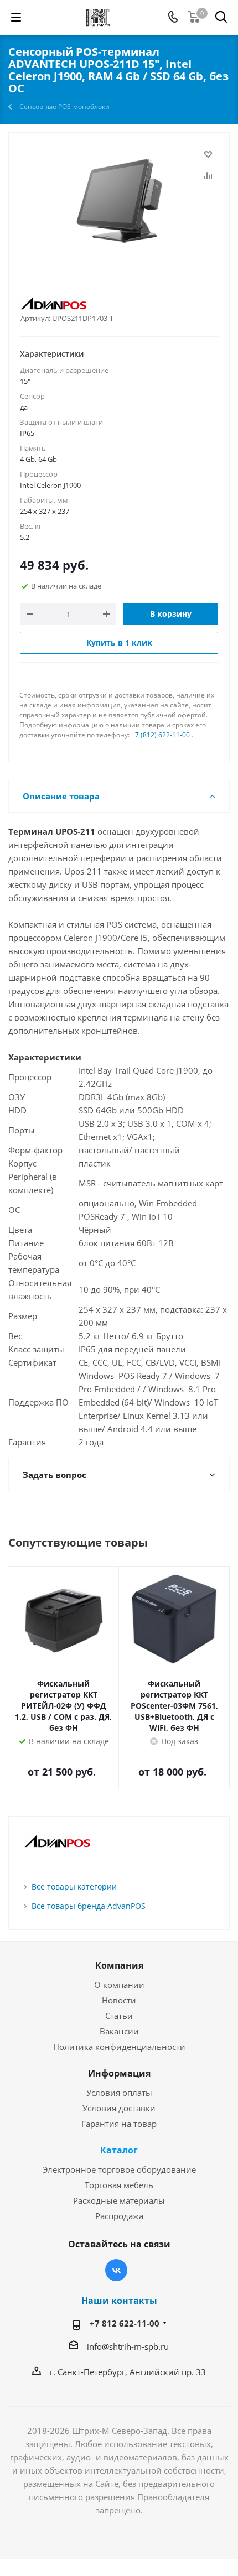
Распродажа (119, 2216)
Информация (119, 2073)
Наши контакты (119, 2301)
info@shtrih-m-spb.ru (128, 2346)
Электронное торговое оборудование (119, 2169)
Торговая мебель (119, 2185)
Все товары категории (74, 1887)
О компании (119, 1985)
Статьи (119, 2016)
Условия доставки (119, 2108)
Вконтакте (116, 2270)
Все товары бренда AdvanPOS (89, 1906)
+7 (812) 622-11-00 (161, 735)
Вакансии (119, 2031)
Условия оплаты (119, 2093)
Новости (119, 2000)
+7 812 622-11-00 (125, 2323)
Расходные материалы (119, 2200)
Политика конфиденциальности (119, 2047)
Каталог (119, 2150)
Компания (119, 1965)
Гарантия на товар (119, 2124)
